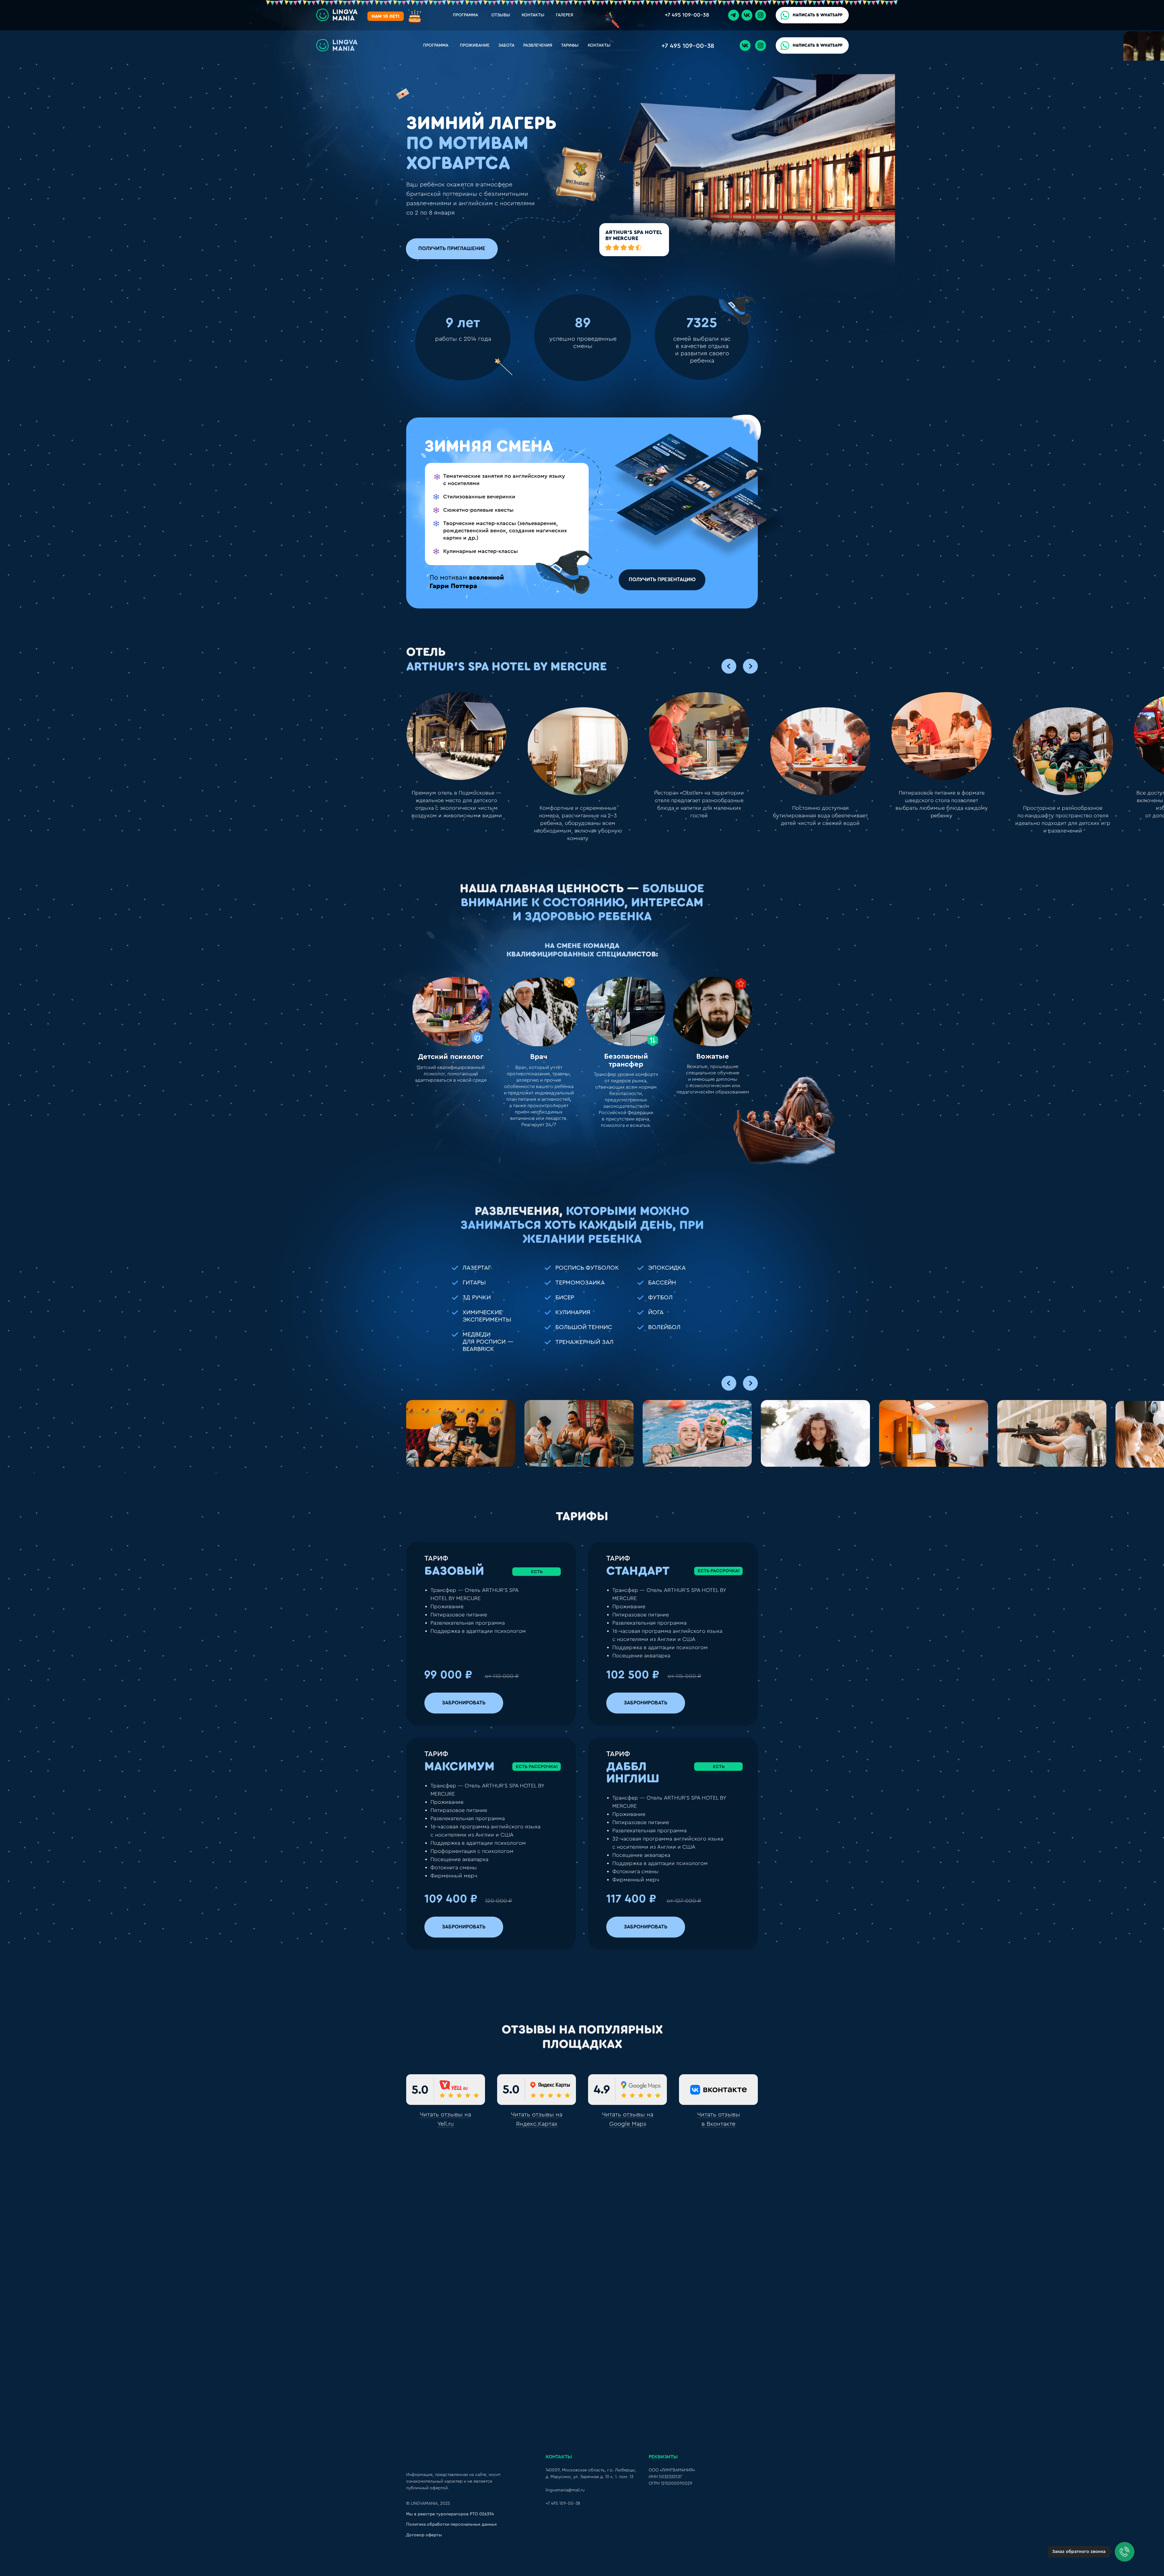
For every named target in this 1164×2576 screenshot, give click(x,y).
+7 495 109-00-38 (687, 15)
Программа (436, 45)
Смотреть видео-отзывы (582, 2170)
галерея (565, 15)
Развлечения (538, 45)
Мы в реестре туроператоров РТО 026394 (450, 2514)
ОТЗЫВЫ (501, 15)
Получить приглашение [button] (452, 248)
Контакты (599, 45)
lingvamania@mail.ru (565, 2490)
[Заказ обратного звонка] (1125, 2552)
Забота (506, 45)
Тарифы (570, 45)
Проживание (475, 45)
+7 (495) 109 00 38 (453, 2306)
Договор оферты (424, 2535)
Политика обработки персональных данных (452, 2524)
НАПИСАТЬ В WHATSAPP (818, 15)
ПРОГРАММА (465, 15)
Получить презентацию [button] (662, 580)
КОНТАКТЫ (533, 15)
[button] (574, 180)
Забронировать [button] (464, 1703)
